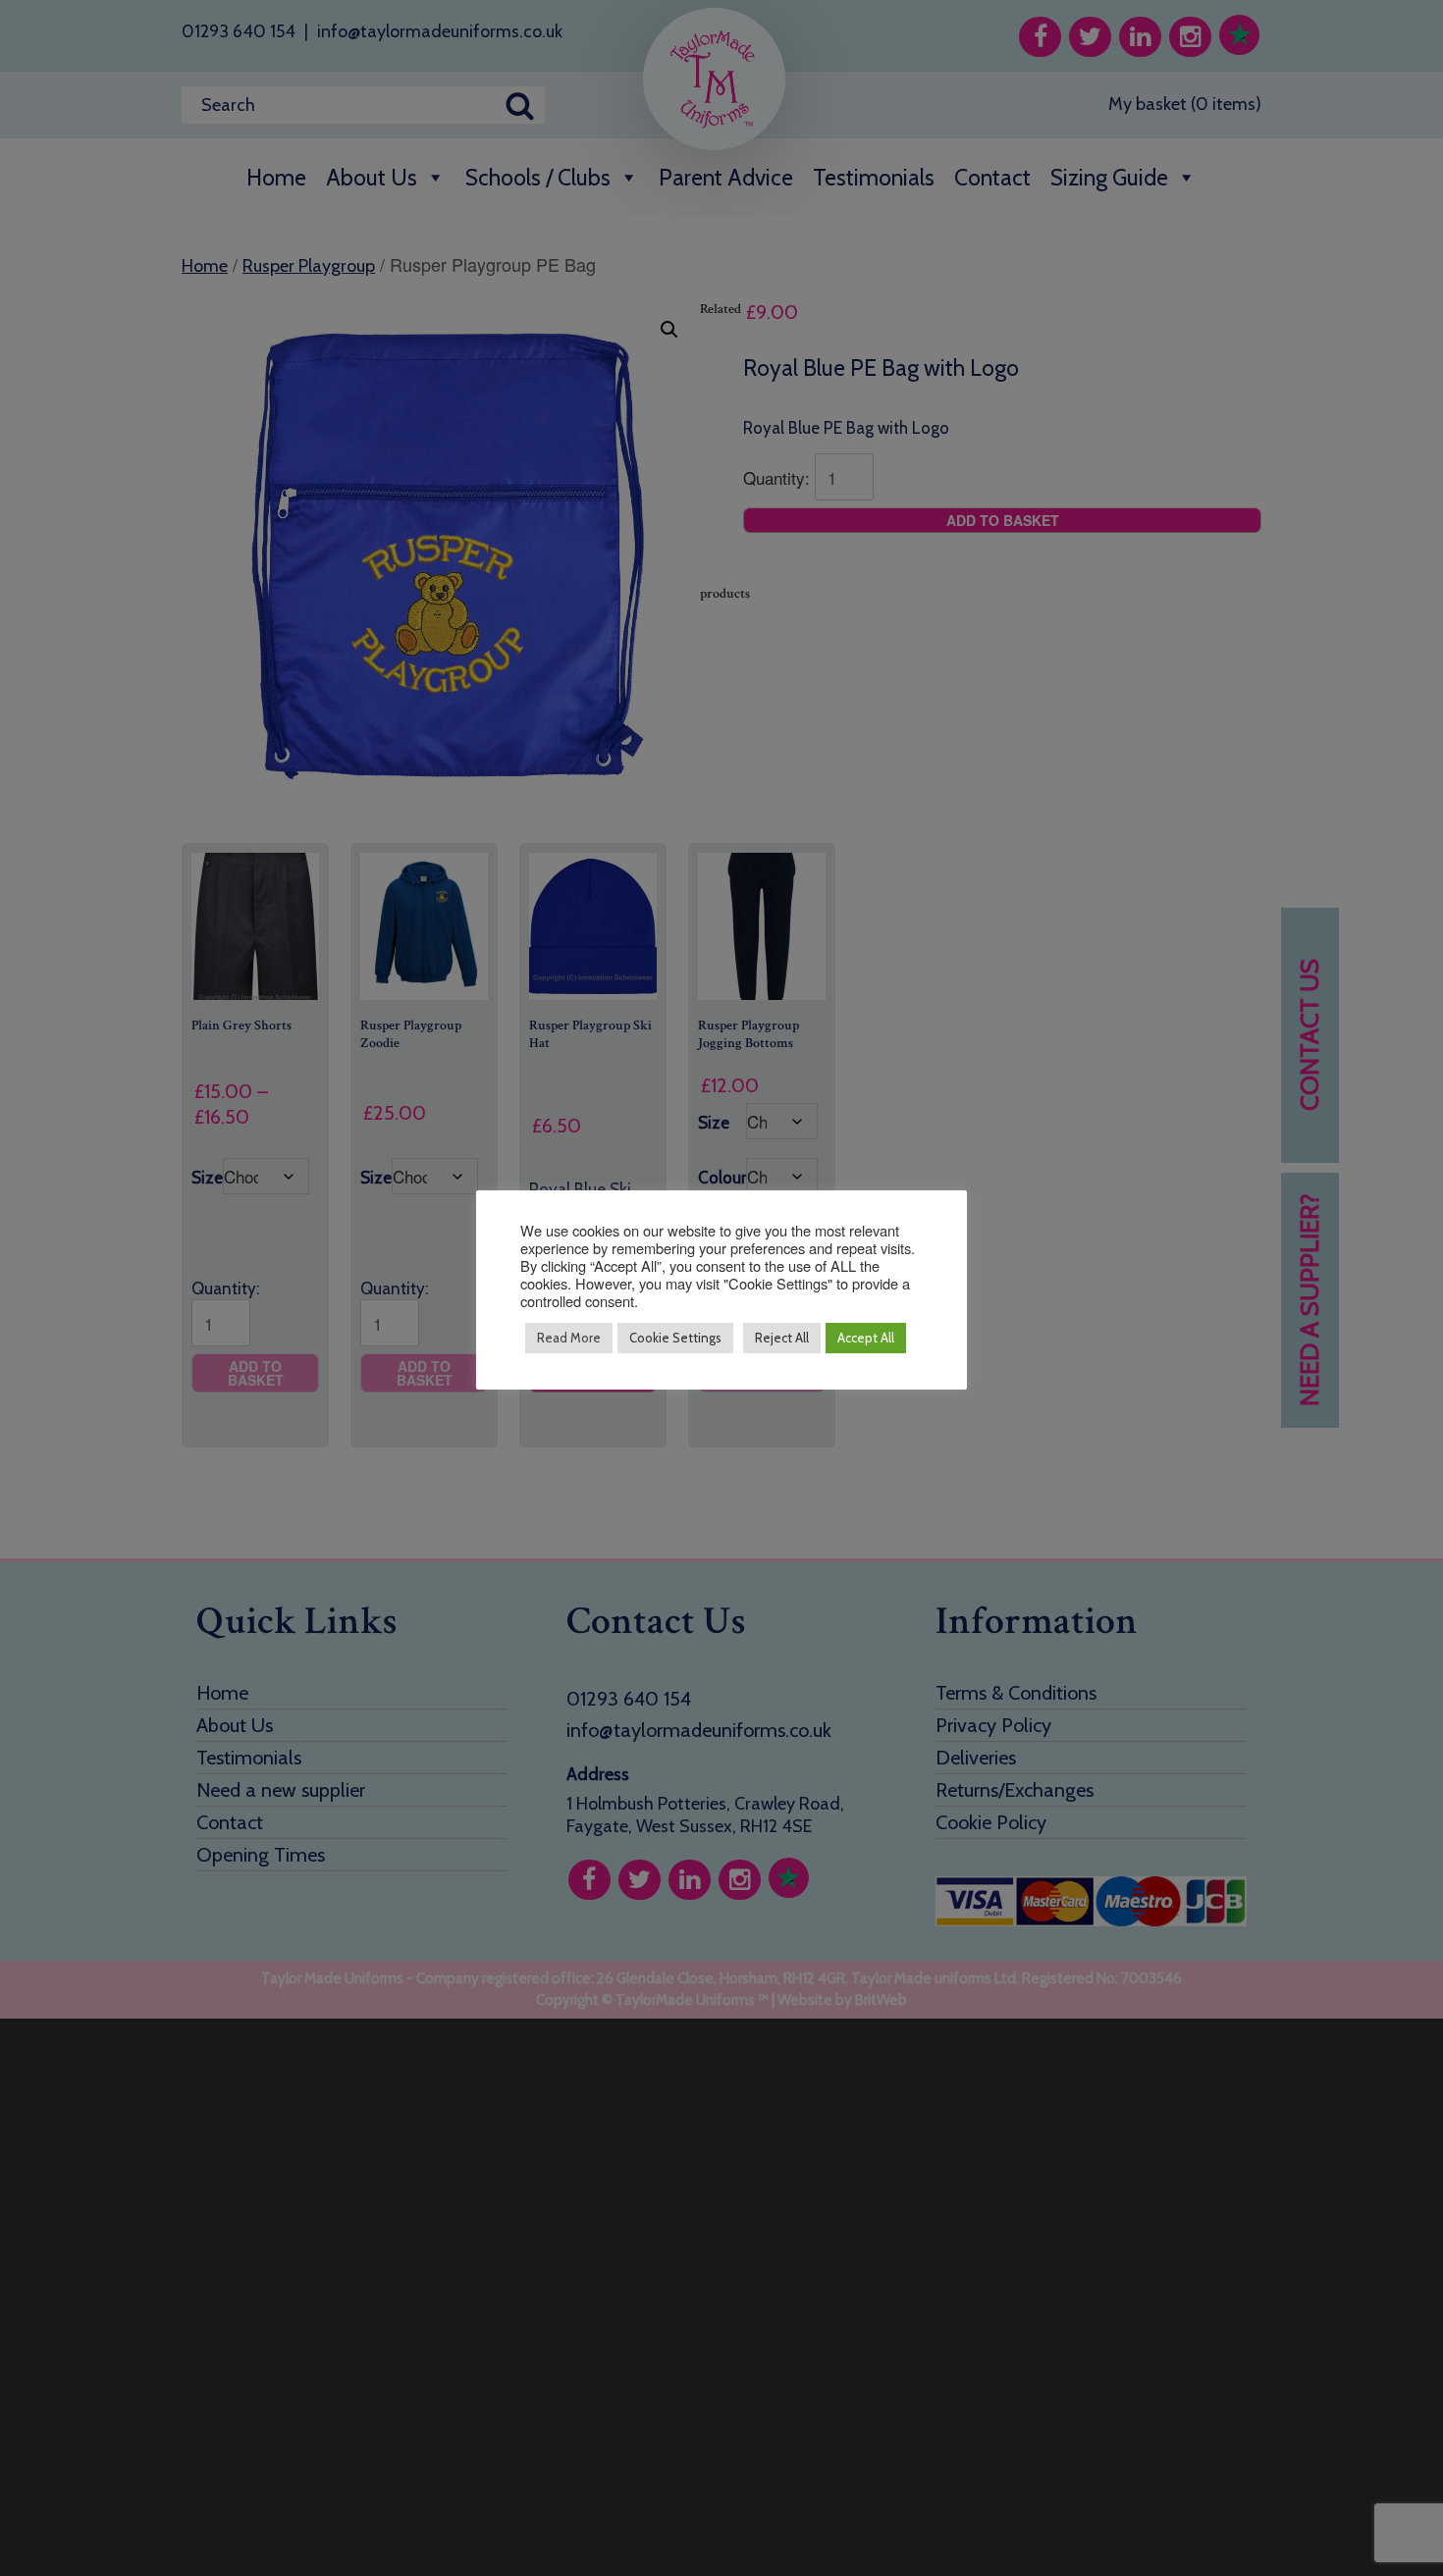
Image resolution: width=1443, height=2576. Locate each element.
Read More (569, 1338)
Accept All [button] (866, 1338)
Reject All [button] (782, 1338)
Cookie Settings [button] (675, 1338)
